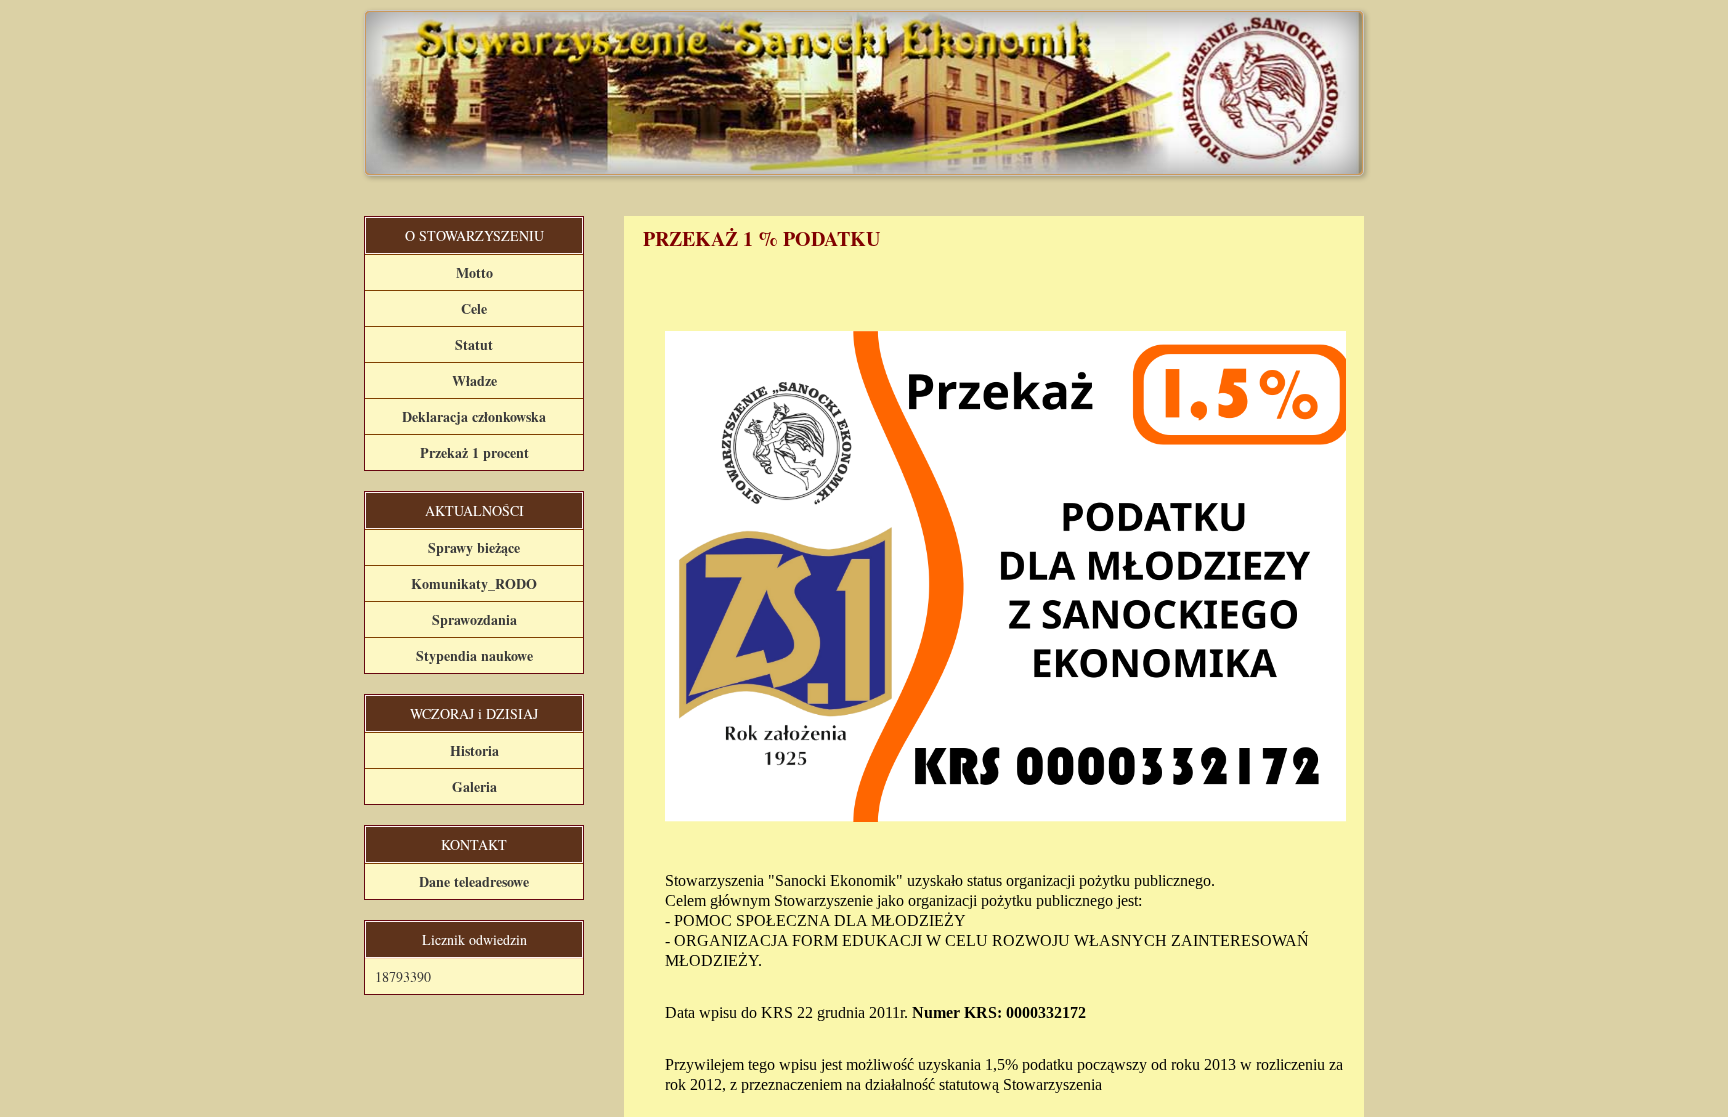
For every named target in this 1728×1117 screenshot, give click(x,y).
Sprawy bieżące (474, 547)
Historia (474, 750)
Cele (474, 308)
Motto (474, 272)
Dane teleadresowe (474, 881)
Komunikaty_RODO (474, 583)
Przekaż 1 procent (474, 452)
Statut (474, 344)
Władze (474, 380)
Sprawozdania (474, 619)
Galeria (474, 786)
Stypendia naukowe (474, 655)
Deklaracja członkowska (474, 416)
